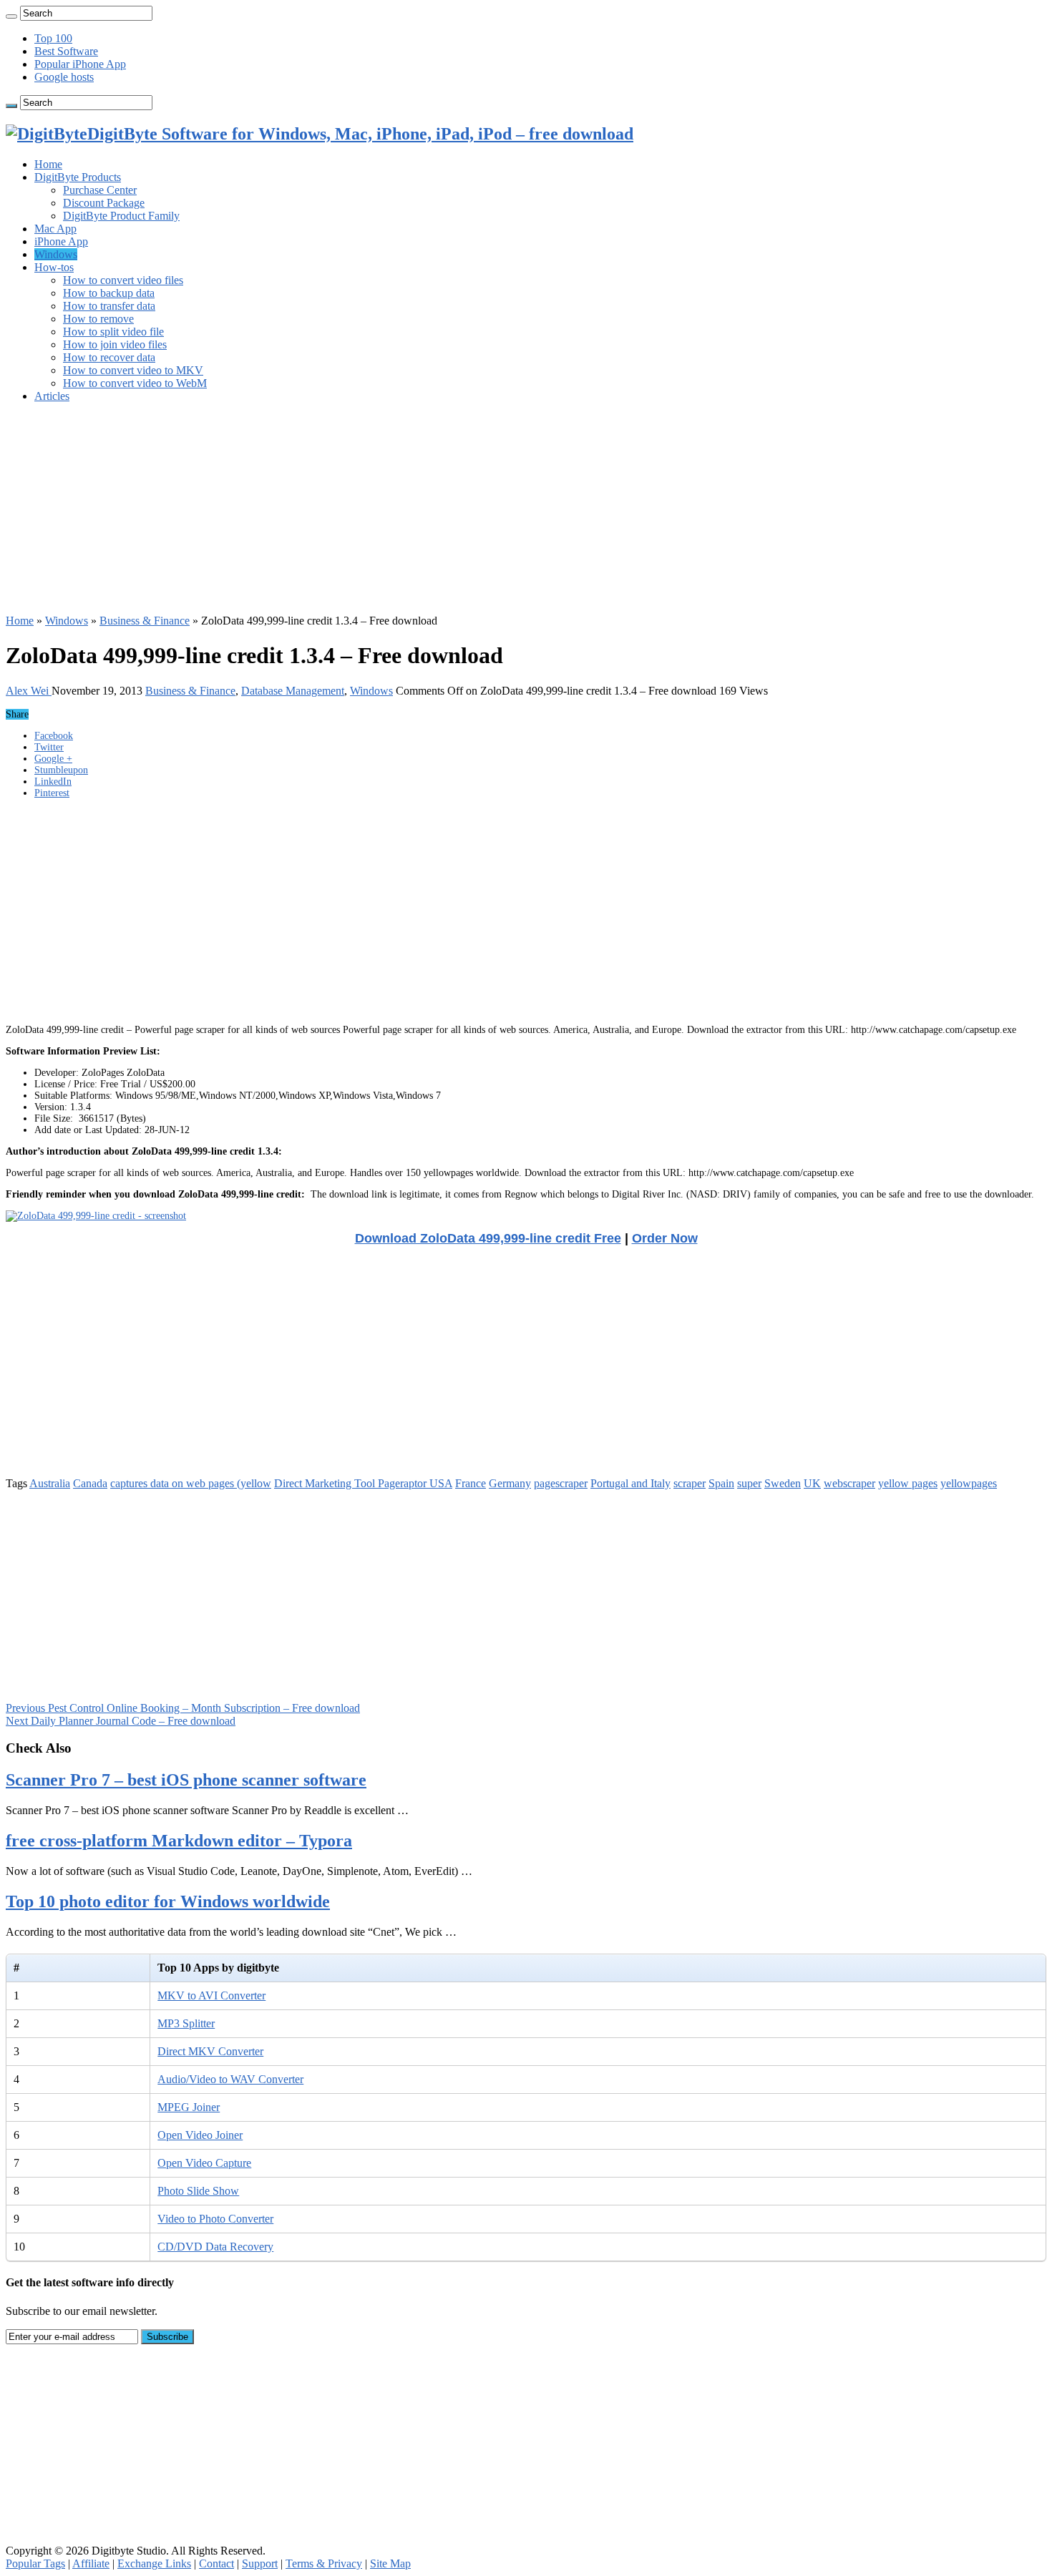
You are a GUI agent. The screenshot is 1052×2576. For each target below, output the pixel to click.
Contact (216, 2563)
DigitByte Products (78, 177)
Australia (50, 1483)
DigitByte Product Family (121, 216)
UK (812, 1483)
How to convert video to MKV (133, 370)
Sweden (783, 1483)
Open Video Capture (204, 2163)
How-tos (54, 267)
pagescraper (561, 1483)
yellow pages (908, 1483)
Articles (52, 396)
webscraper (849, 1483)
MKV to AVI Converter (211, 1995)
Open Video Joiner (200, 2135)
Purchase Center (100, 190)
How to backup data (109, 293)
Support (260, 2563)
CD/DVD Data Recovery (215, 2247)
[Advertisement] (435, 514)
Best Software (66, 51)
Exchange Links (154, 2563)
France (471, 1483)
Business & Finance (145, 621)
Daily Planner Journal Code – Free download (121, 1721)
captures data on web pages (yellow (191, 1483)
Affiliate (91, 2563)
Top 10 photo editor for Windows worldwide (168, 1901)
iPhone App (61, 241)
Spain (721, 1483)
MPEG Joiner (189, 2107)
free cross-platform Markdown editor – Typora (179, 1841)
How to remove (98, 319)
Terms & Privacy (324, 2563)
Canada (90, 1483)
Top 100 (53, 38)
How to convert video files (123, 280)
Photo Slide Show (198, 2191)
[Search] (11, 16)
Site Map (390, 2563)
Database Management (293, 691)
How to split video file (113, 332)
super (749, 1483)
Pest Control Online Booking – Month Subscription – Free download (183, 1708)
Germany (510, 1483)
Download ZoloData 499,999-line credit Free (488, 1238)
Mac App (55, 229)
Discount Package (104, 203)
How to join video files (115, 344)
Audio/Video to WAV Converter (230, 2079)
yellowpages (969, 1483)
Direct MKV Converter (210, 2051)
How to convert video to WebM (135, 383)
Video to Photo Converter (215, 2219)
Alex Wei (29, 691)
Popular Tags (35, 2563)
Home (48, 164)
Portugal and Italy (630, 1483)
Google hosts (64, 77)
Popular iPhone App (80, 64)
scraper (690, 1483)
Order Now (665, 1238)
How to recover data (109, 357)
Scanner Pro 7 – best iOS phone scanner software (186, 1780)
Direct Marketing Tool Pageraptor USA (363, 1483)
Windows (56, 254)
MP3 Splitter (186, 2023)
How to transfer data (109, 306)
